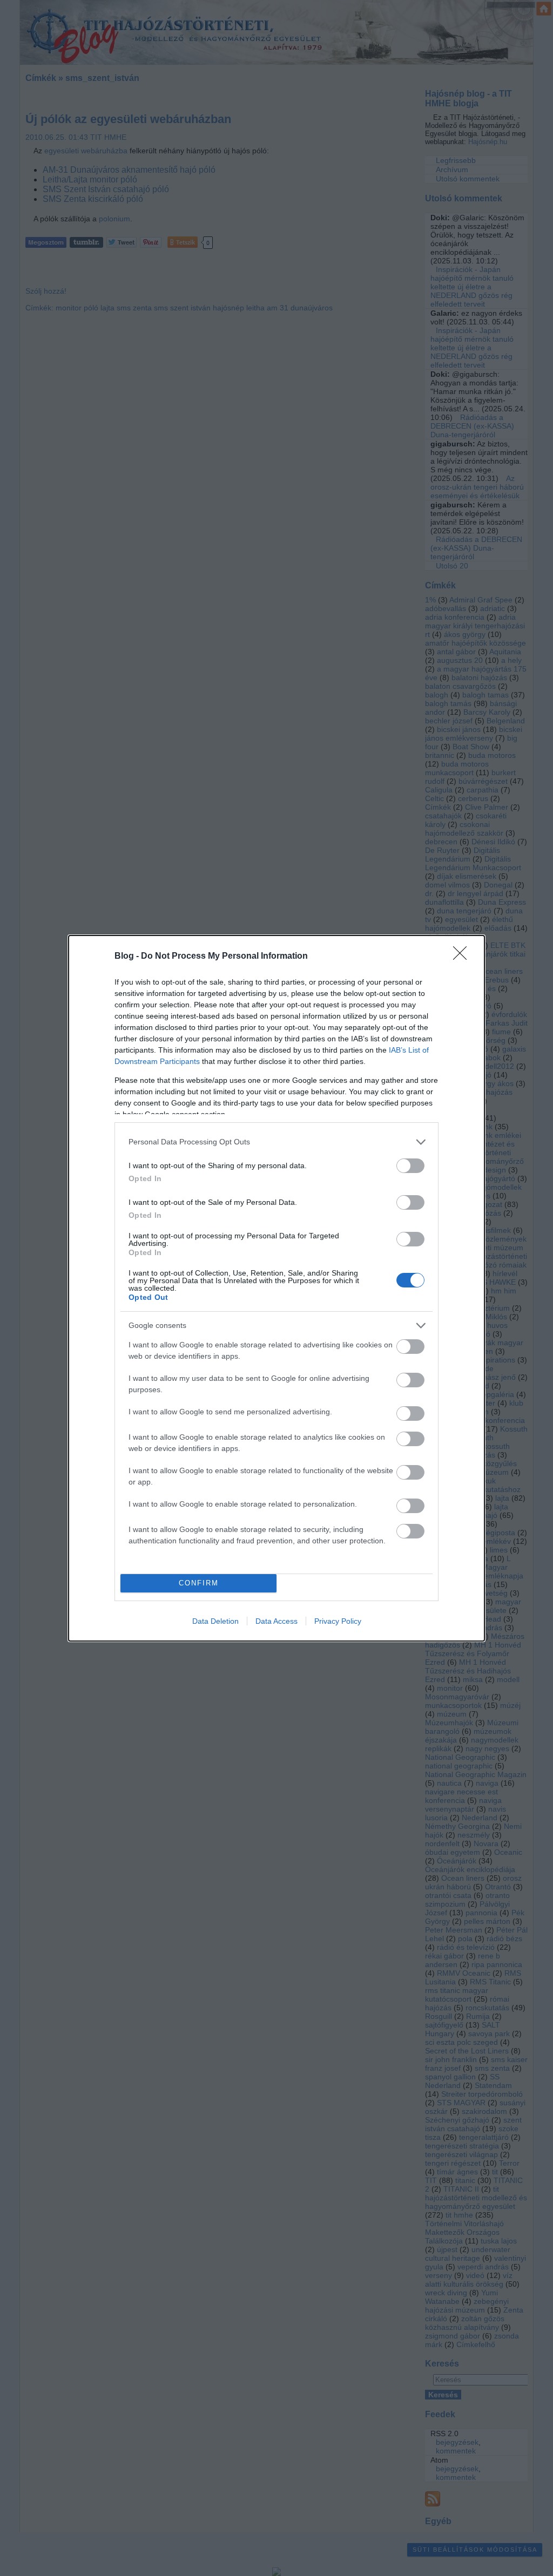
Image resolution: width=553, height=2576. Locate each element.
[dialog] (276, 1288)
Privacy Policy (338, 1621)
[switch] (410, 1166)
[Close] (463, 957)
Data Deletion (215, 1621)
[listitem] (276, 1142)
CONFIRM (199, 1583)
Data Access (276, 1621)
